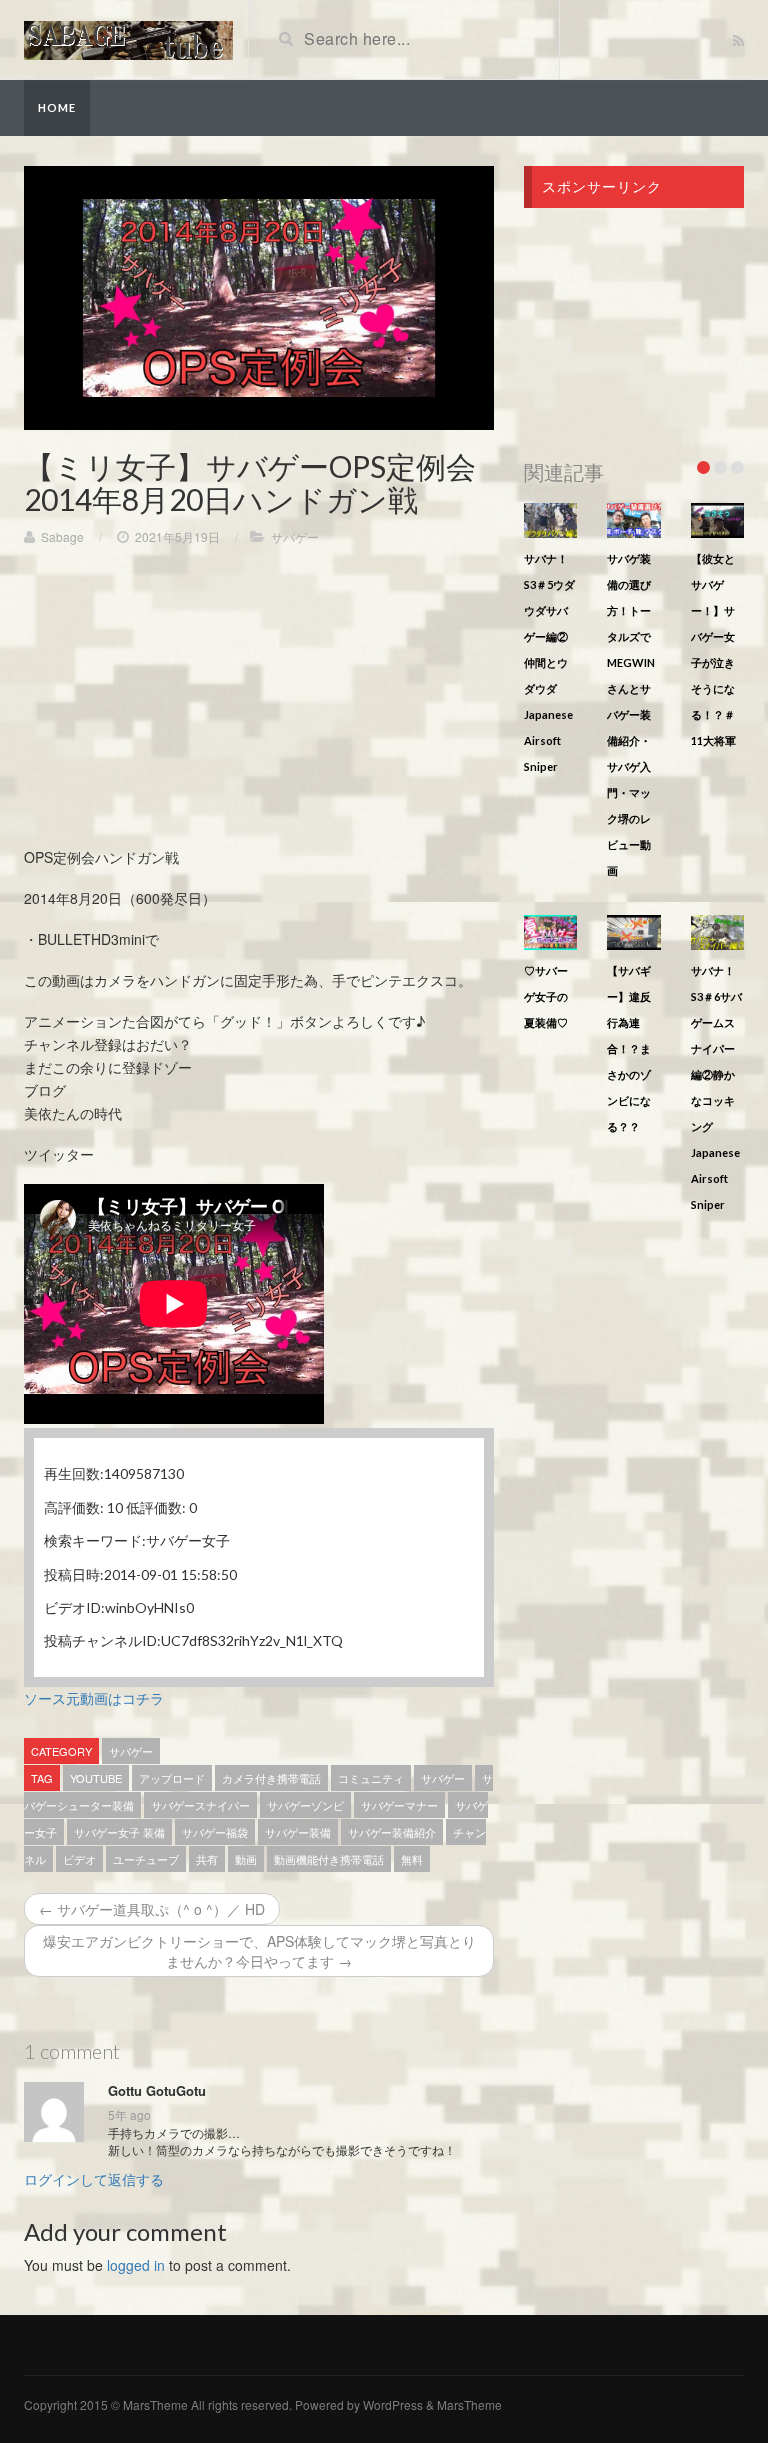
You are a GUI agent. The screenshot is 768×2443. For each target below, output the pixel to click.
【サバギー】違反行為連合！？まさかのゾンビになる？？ (629, 1048)
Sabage (62, 536)
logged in (136, 2265)
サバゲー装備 (298, 1832)
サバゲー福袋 (215, 1832)
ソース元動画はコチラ (94, 1698)
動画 (246, 1859)
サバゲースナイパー (200, 1805)
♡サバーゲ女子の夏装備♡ (546, 996)
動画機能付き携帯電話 (329, 1859)
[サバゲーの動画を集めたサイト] (128, 38)
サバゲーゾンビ (305, 1805)
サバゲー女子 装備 (119, 1832)
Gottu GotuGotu (157, 2091)
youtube (96, 1778)
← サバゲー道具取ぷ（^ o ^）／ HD (152, 1909)
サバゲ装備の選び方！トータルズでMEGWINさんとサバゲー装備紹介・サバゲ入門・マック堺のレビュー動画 (631, 714)
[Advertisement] (259, 706)
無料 (412, 1859)
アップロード (172, 1778)
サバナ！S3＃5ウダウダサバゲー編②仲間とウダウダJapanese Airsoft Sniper (549, 662)
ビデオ (79, 1859)
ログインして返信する (94, 2179)
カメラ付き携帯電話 (271, 1778)
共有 (207, 1859)
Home (57, 107)
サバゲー (295, 536)
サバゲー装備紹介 (392, 1832)
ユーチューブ (146, 1859)
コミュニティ (371, 1778)
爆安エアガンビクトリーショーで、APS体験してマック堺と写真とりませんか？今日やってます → (259, 1951)
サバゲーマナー (399, 1805)
